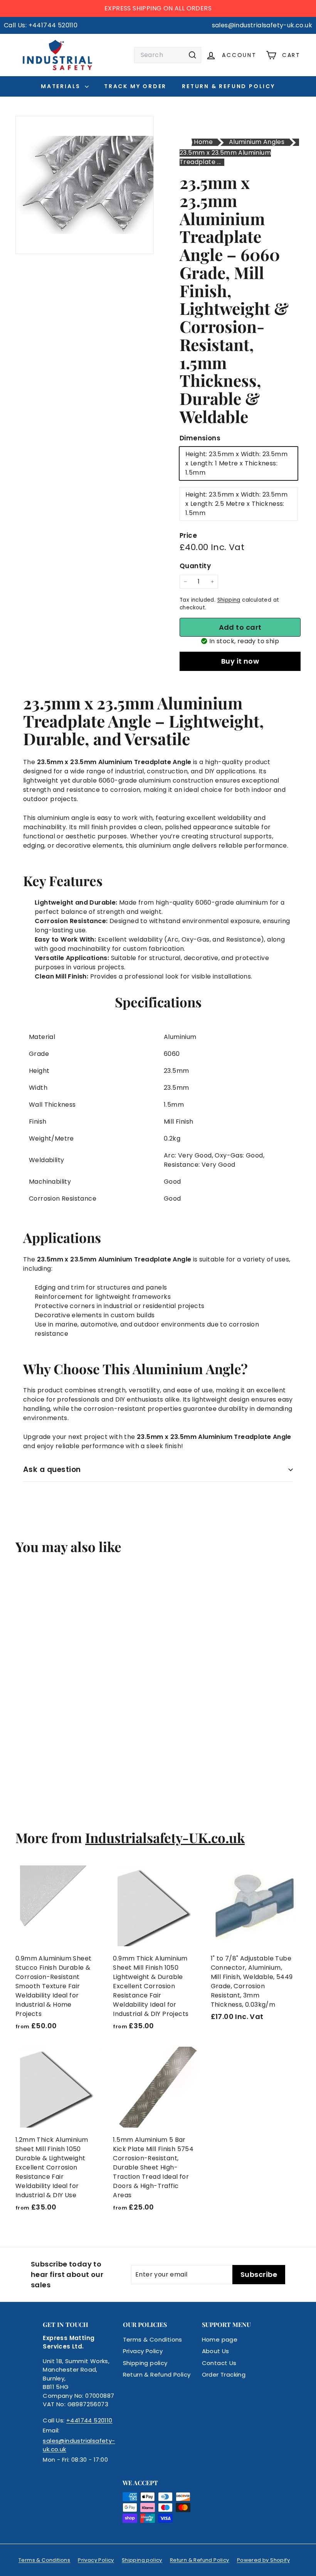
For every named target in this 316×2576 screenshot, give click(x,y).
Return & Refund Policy (229, 86)
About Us (216, 2351)
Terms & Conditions (153, 2339)
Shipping (229, 600)
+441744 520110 (89, 2420)
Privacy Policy (143, 2351)
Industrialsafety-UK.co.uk (165, 1837)
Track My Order (135, 86)
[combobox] (168, 55)
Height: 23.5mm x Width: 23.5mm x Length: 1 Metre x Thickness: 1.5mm (236, 463)
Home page (220, 2339)
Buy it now (240, 661)
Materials (62, 86)
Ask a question (52, 1469)
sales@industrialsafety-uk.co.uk (79, 2445)
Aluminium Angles (257, 142)
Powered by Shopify (263, 2560)
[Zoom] (85, 185)
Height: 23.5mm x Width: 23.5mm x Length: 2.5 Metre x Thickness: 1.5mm (236, 504)
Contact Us (219, 2363)
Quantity (195, 566)
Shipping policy (145, 2363)
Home (203, 142)
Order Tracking (224, 2374)
